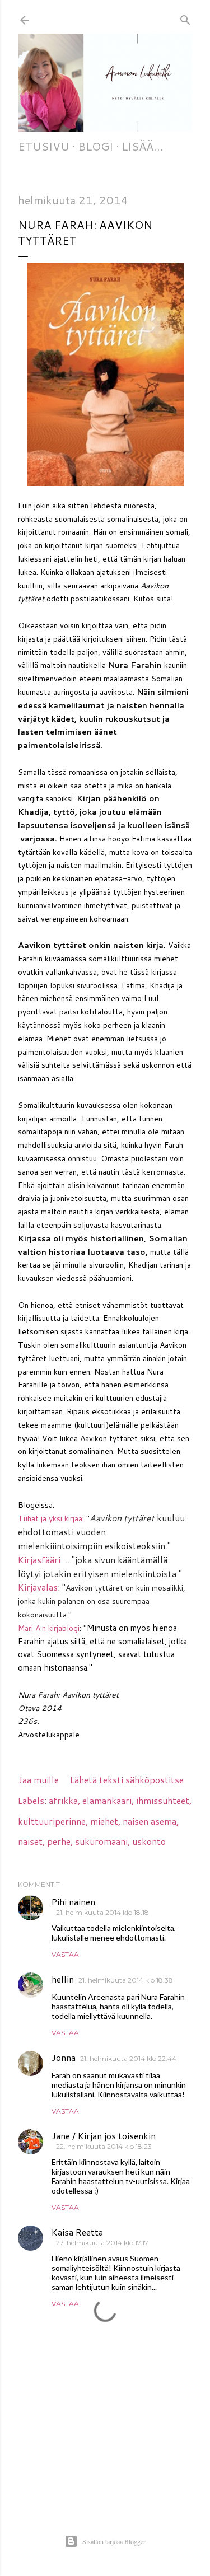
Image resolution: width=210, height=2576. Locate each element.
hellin (63, 1979)
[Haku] (185, 18)
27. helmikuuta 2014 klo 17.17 (102, 2243)
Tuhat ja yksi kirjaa (50, 1518)
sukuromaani (101, 1841)
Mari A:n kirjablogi (49, 1628)
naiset (30, 1841)
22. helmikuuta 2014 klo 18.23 (104, 2146)
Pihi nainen (73, 1902)
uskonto (149, 1841)
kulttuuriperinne (52, 1821)
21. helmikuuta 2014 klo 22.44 (128, 2058)
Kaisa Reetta (77, 2232)
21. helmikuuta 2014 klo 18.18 (102, 1912)
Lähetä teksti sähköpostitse (127, 1780)
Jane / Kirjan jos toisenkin (104, 2136)
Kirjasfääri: (40, 1560)
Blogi (95, 146)
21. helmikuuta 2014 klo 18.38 (126, 1980)
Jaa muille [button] (38, 1780)
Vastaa (65, 1954)
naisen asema (150, 1821)
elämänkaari (107, 1800)
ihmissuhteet (163, 1800)
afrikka (63, 1800)
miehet (104, 1821)
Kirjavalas (38, 1587)
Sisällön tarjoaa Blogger (114, 2541)
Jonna (64, 2057)
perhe (59, 1841)
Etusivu (44, 146)
